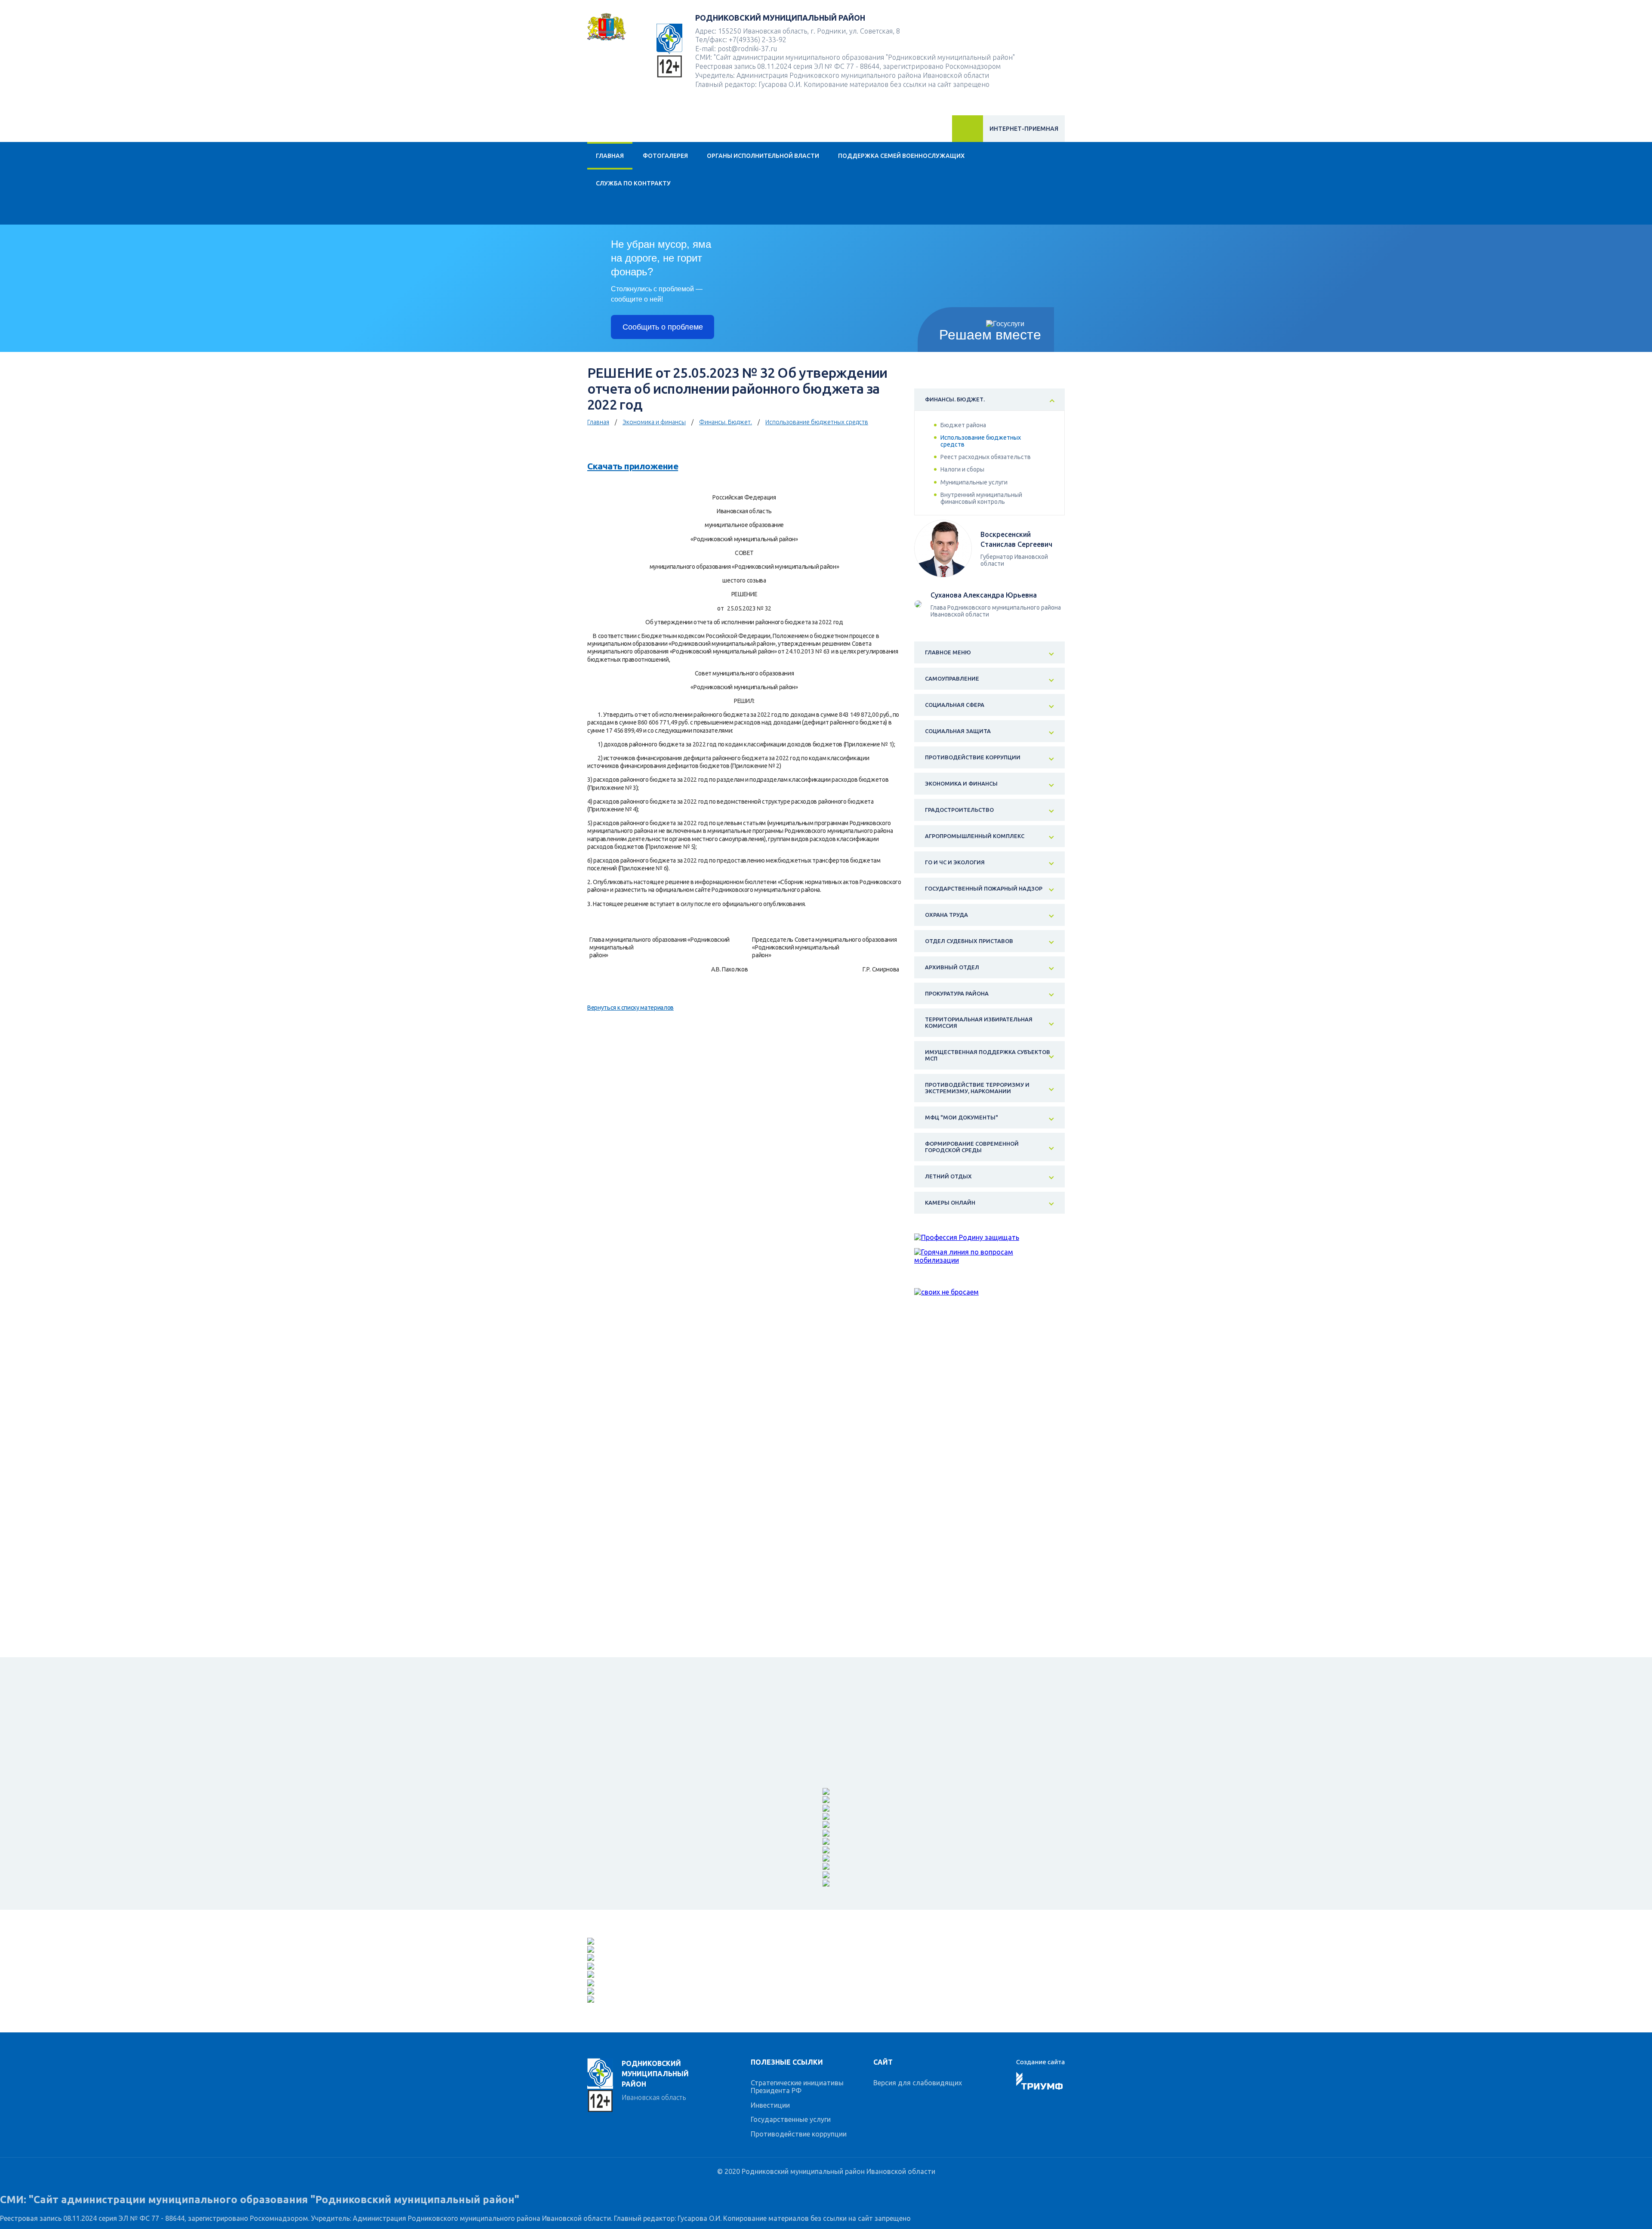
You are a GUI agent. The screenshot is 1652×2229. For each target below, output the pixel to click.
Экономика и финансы (654, 422)
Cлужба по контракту (633, 183)
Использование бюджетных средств (817, 422)
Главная (610, 156)
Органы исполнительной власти (763, 156)
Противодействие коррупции (799, 2134)
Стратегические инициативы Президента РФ (797, 2087)
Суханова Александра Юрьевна (984, 595)
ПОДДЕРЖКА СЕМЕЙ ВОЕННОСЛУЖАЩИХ (901, 156)
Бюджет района (963, 425)
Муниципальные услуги (974, 482)
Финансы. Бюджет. (726, 422)
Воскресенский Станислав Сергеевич (1016, 539)
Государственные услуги (791, 2119)
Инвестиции (770, 2105)
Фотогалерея (665, 156)
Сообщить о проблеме (663, 327)
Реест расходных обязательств (986, 457)
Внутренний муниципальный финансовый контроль (981, 498)
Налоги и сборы (962, 469)
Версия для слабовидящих (918, 2083)
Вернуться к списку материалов (630, 1008)
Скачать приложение (633, 466)
